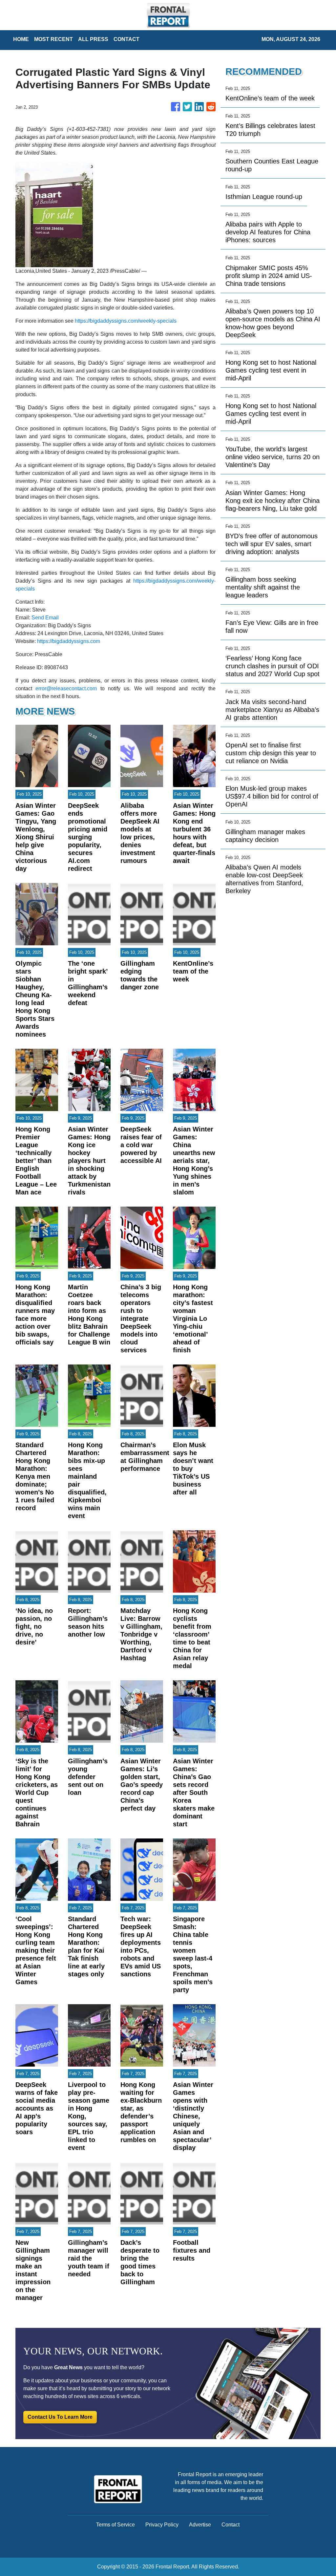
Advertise (200, 2525)
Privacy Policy (162, 2525)
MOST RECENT (53, 39)
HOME (21, 39)
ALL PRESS (93, 39)
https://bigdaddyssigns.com (69, 641)
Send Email (45, 618)
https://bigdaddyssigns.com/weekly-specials (126, 321)
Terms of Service (115, 2525)
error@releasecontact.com (66, 688)
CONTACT (126, 39)
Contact (231, 2525)
